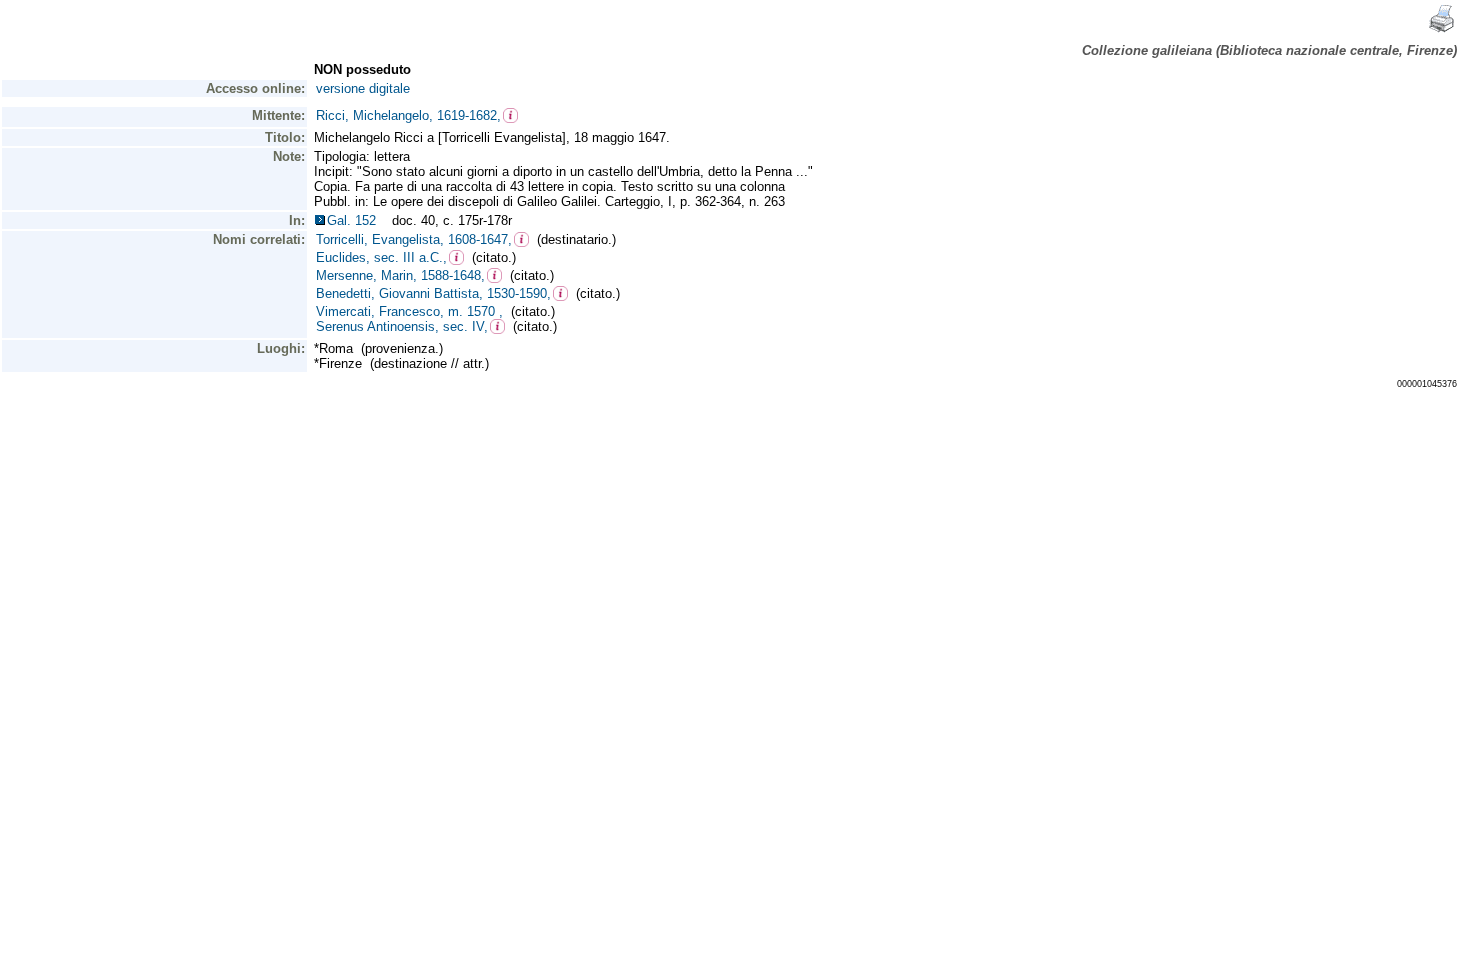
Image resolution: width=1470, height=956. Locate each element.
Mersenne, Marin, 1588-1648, (400, 275)
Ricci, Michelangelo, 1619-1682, (408, 115)
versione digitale (363, 88)
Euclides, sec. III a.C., (381, 257)
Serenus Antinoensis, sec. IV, (402, 326)
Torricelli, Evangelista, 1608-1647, (414, 239)
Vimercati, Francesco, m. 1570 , (409, 311)
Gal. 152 (355, 220)
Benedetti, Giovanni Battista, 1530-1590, (433, 293)
